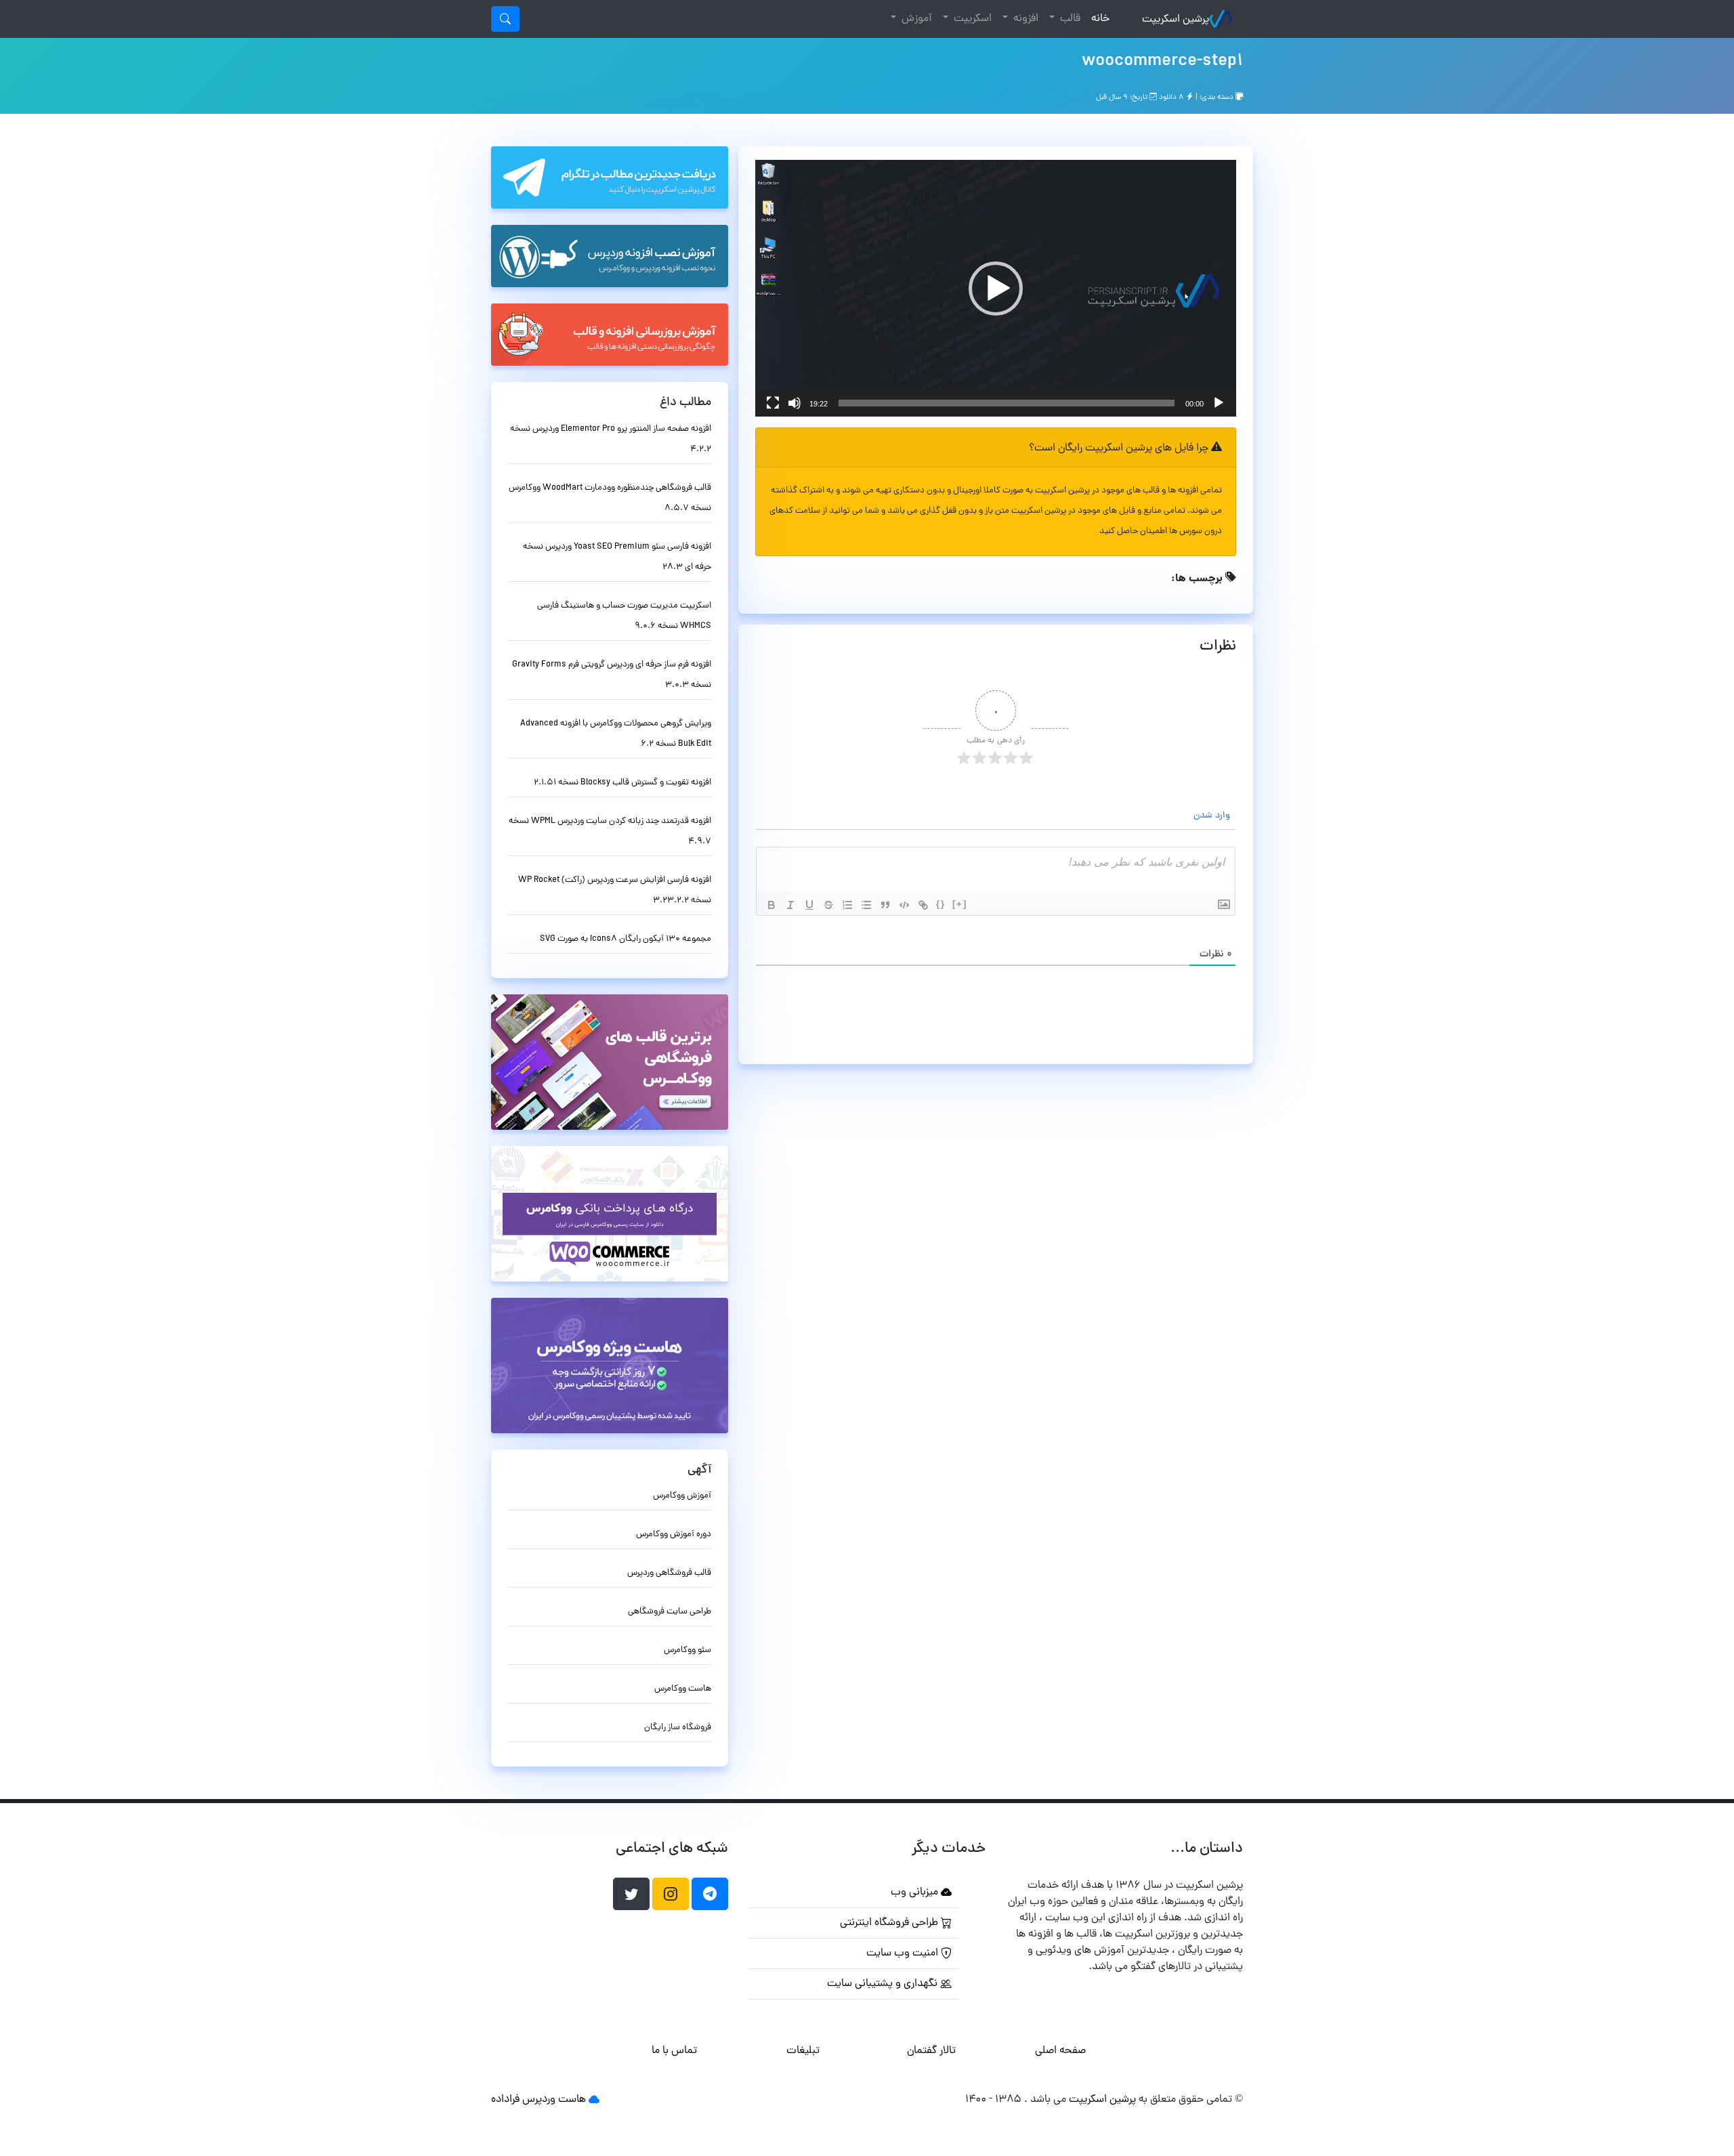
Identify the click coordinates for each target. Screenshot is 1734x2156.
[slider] (1007, 403)
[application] (996, 288)
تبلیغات (803, 2051)
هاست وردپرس (554, 2100)
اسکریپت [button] (971, 19)
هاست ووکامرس (683, 1689)
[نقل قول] (885, 905)
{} (941, 904)
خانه (1098, 19)
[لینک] (923, 905)
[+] (960, 904)
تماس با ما (674, 2051)
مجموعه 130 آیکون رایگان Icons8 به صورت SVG (626, 939)
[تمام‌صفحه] (773, 403)
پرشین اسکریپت (1176, 20)
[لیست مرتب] (847, 905)
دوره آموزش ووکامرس (674, 1535)
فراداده (505, 2100)
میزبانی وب (916, 1893)
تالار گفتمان (931, 2051)
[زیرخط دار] (809, 905)
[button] (996, 289)
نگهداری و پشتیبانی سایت (884, 1984)
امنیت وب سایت (904, 1953)
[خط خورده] (828, 905)
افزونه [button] (1024, 19)
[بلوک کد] (904, 905)
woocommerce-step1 (1162, 62)
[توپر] (771, 905)
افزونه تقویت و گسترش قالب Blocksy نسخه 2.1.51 (622, 783)
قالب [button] (1069, 19)
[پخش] (1219, 403)
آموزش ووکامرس (682, 1496)
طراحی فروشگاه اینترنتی (890, 1923)
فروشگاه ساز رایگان (678, 1728)
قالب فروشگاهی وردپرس (669, 1573)
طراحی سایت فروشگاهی (670, 1612)
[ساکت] (795, 403)
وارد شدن (1213, 816)
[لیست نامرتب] (866, 905)
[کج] (790, 905)
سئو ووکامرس (688, 1650)
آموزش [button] (915, 19)
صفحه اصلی (1060, 2051)
